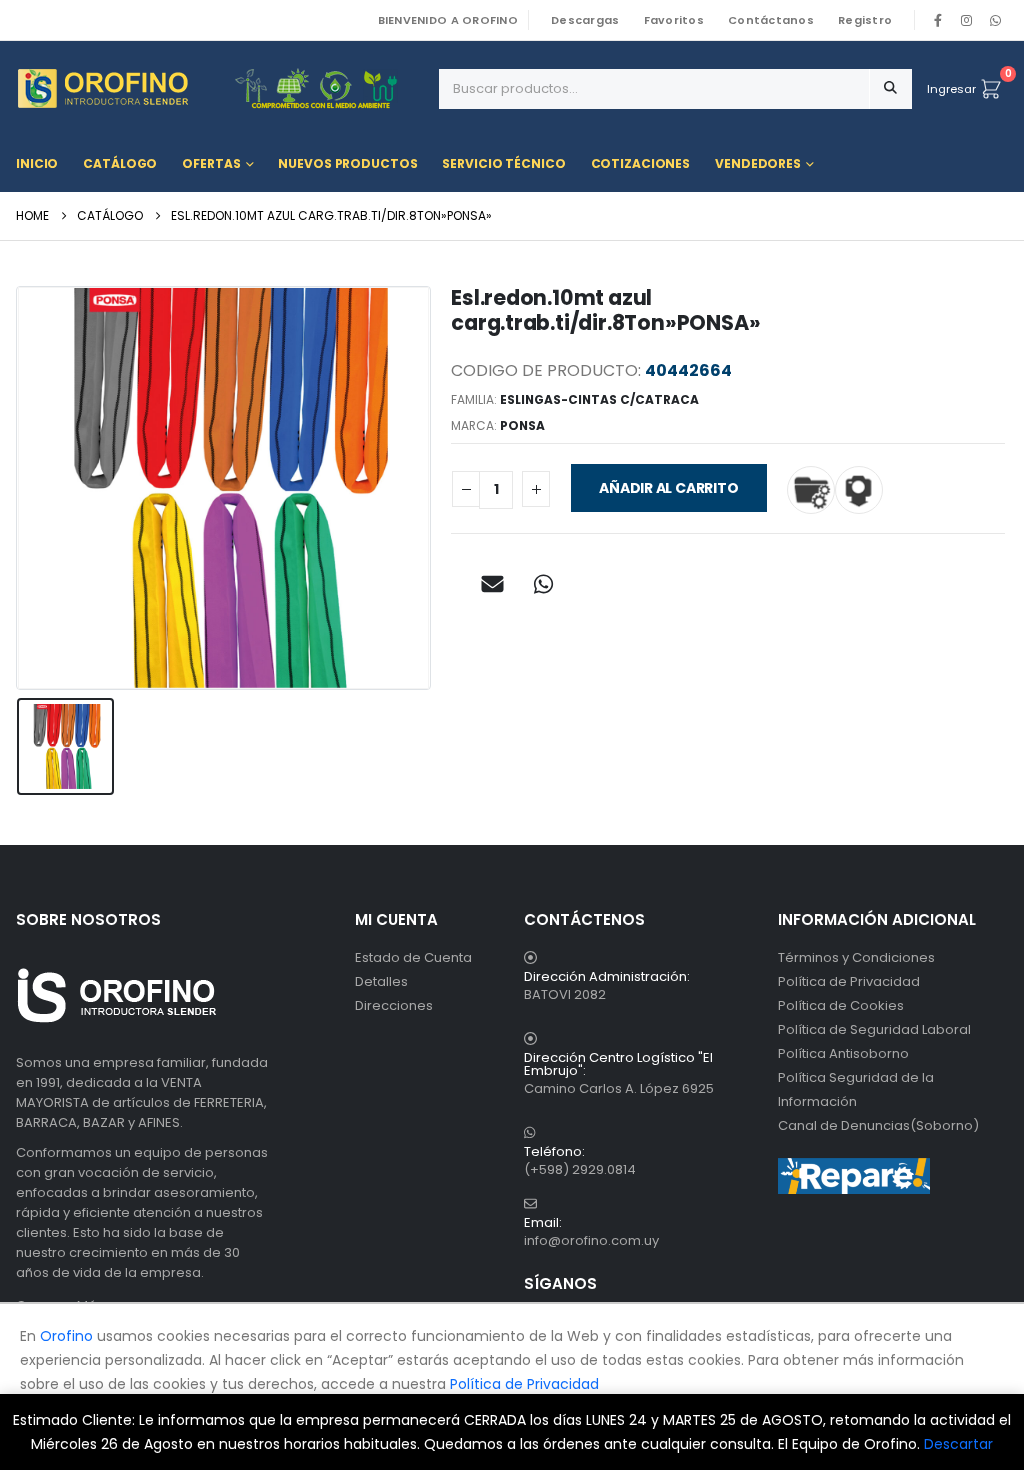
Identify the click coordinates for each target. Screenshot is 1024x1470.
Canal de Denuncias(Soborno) (878, 1125)
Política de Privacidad (849, 981)
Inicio (37, 163)
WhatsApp (995, 20)
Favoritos (674, 20)
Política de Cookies (841, 1005)
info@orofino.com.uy (591, 1240)
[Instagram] (967, 20)
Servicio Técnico (503, 163)
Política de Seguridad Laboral (874, 1029)
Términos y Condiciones (856, 957)
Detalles (381, 981)
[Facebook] (938, 20)
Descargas (585, 20)
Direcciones (394, 1005)
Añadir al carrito (668, 488)
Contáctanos (771, 20)
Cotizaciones (641, 163)
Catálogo (120, 163)
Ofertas (211, 163)
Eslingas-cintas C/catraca (599, 399)
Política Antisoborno (843, 1053)
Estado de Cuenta (413, 957)
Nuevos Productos (347, 163)
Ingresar (951, 89)
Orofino (66, 1336)
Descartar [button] (958, 1444)
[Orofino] (220, 88)
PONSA (522, 425)
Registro (865, 20)
